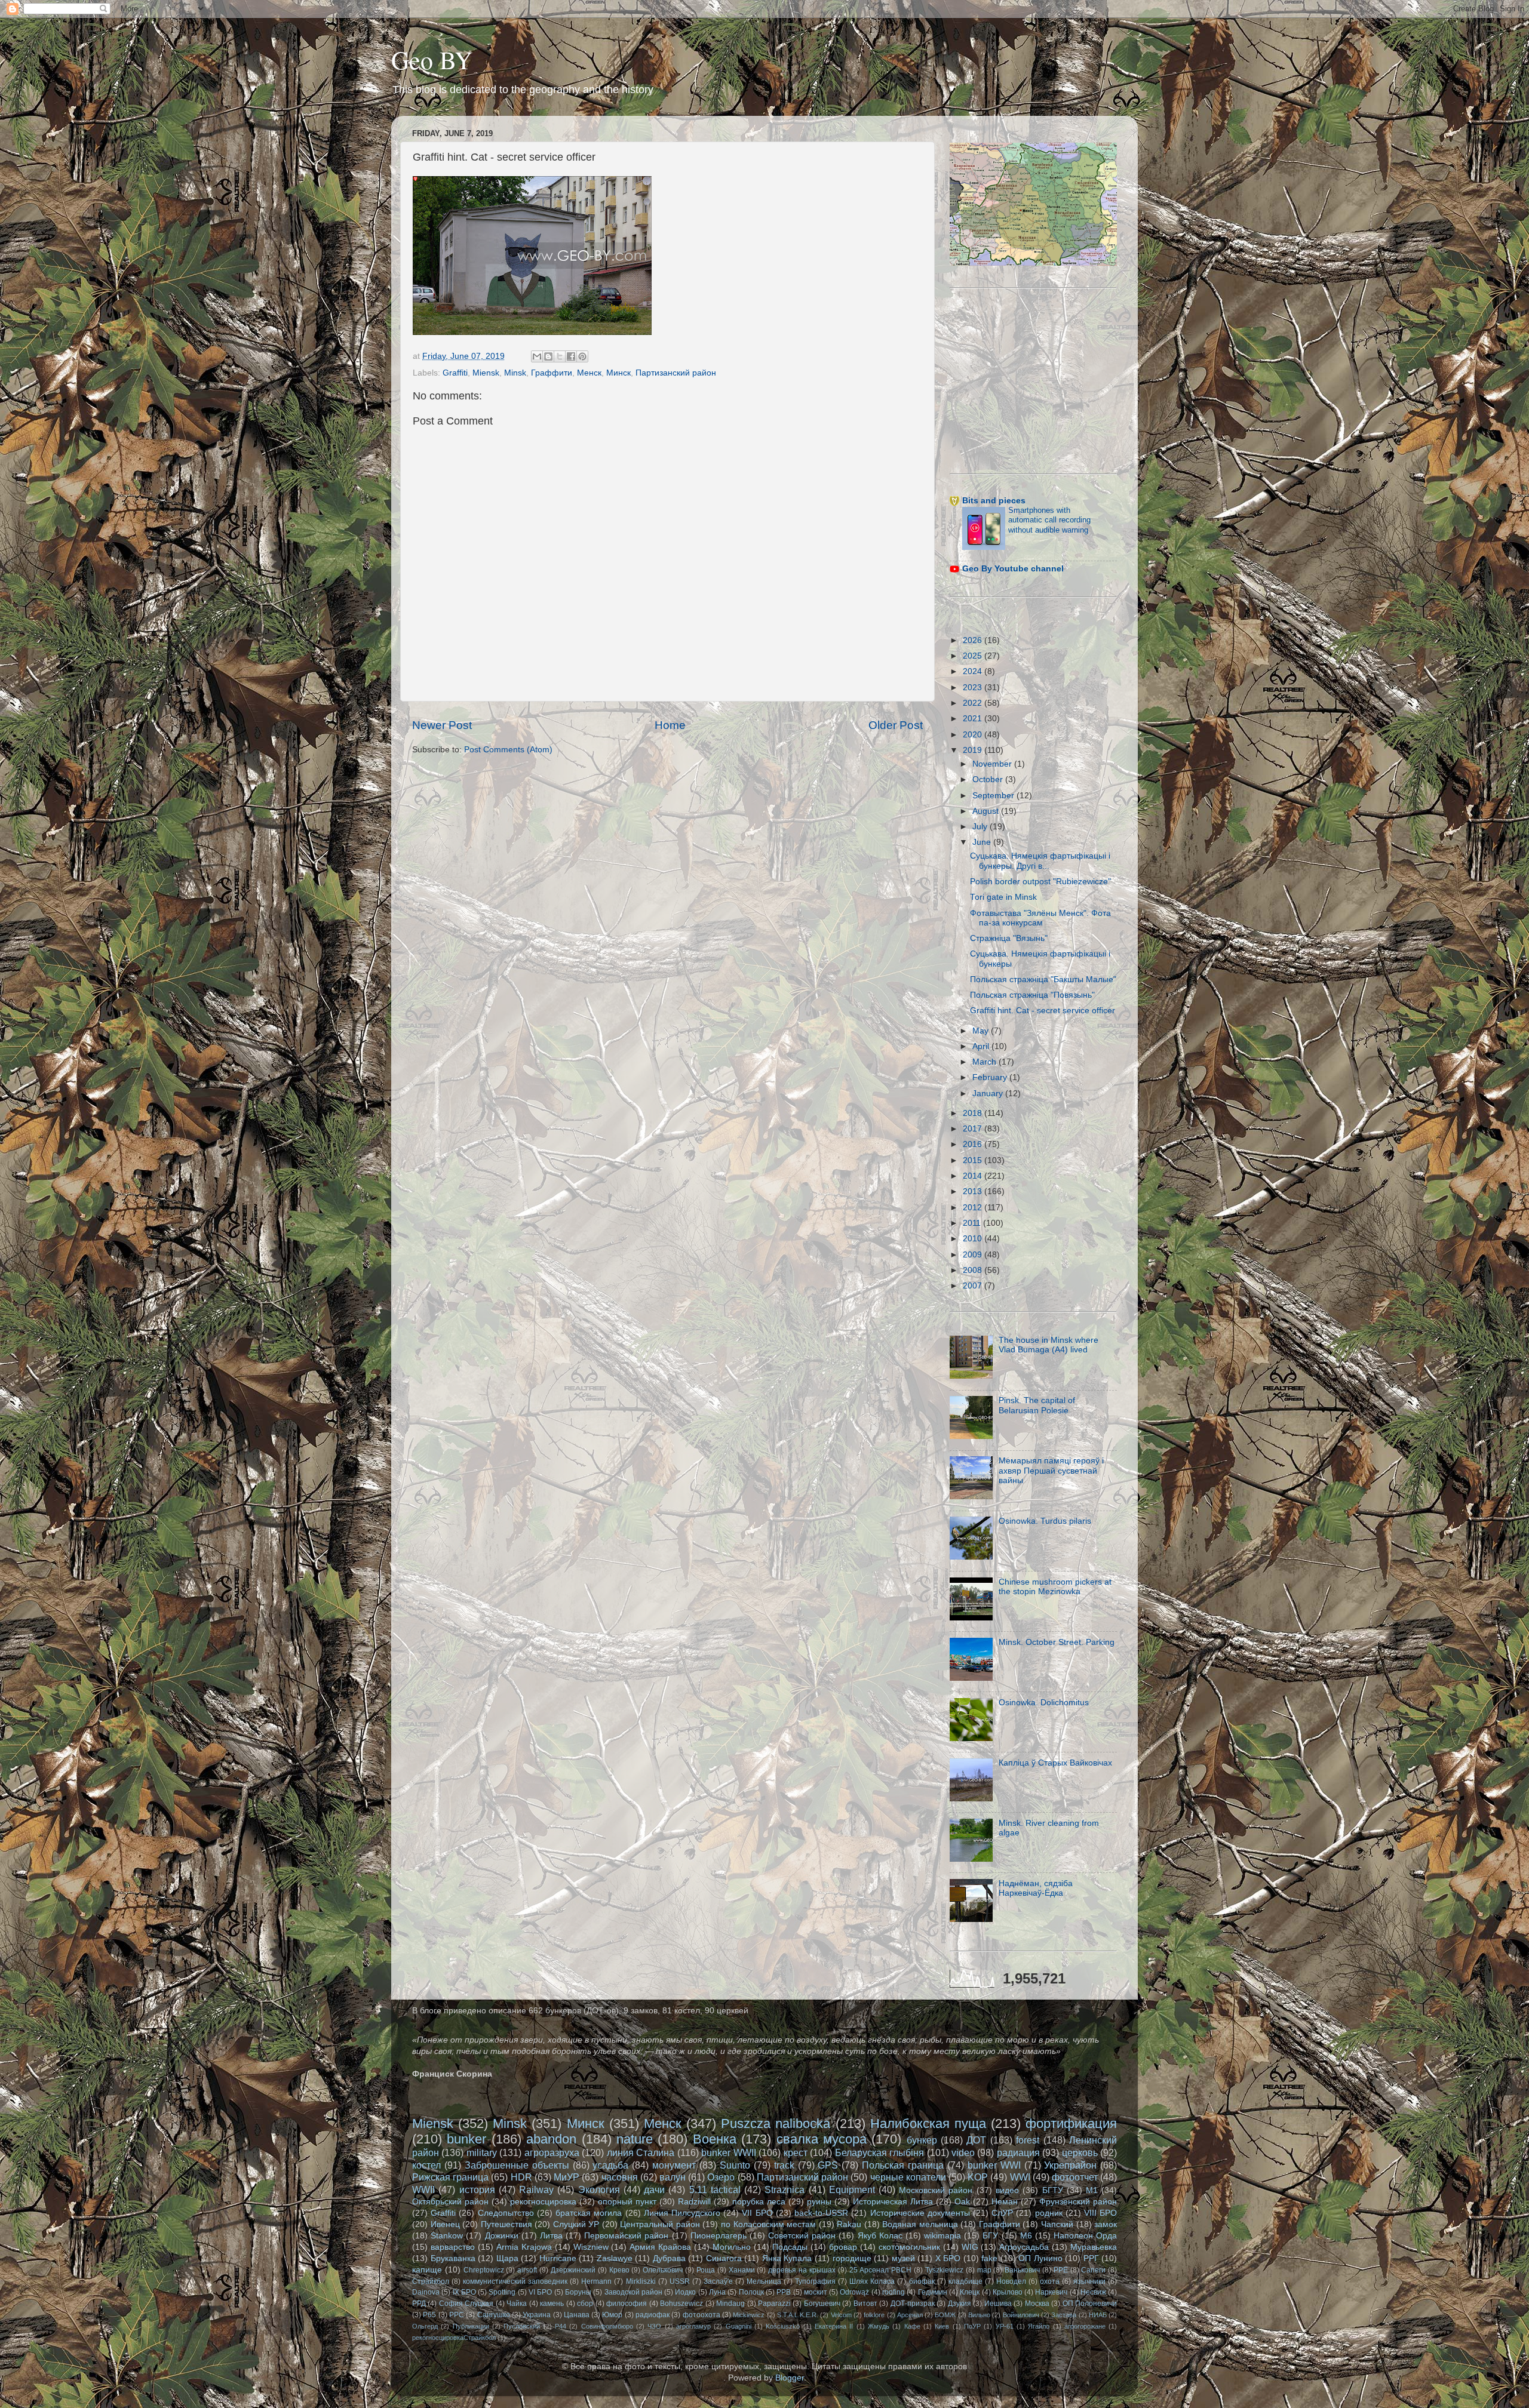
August (987, 811)
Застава (1064, 2315)
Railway (536, 2189)
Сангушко (494, 2315)
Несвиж (1093, 2292)
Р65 (429, 2315)
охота (1050, 2281)
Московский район (936, 2190)
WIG (970, 2247)
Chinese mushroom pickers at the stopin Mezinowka (1055, 1587)
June (983, 842)
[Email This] (537, 356)
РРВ (784, 2292)
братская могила (589, 2213)
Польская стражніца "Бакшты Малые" (1043, 980)
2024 (974, 671)
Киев (942, 2326)
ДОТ (976, 2140)
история (477, 2189)
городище (852, 2258)
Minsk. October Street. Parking (1057, 1642)
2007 (974, 1286)
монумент (674, 2165)
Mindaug (730, 2304)
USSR (680, 2281)
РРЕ (1061, 2270)
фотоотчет (1075, 2177)
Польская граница (903, 2165)
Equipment (852, 2189)
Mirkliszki (641, 2281)
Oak (962, 2202)
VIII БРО (1100, 2213)
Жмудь (879, 2326)
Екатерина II (834, 2326)
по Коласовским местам (768, 2224)
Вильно (979, 2315)
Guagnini (739, 2326)
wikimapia (942, 2236)
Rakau (849, 2224)
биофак (922, 2281)
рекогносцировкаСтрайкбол (454, 2338)
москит (816, 2292)
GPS (828, 2165)
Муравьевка (1094, 2247)
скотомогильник (909, 2247)
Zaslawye (615, 2258)
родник (1049, 2213)
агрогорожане (1085, 2326)
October (989, 779)
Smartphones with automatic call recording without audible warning (1049, 520)
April (982, 1046)
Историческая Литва (893, 2202)
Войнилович (1021, 2315)
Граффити (552, 373)
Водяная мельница (920, 2224)
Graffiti (455, 373)
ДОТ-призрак (913, 2304)
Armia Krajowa (524, 2247)
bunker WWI (994, 2165)
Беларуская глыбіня (879, 2152)
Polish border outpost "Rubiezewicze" (1040, 882)
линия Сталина (641, 2152)
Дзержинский (573, 2270)
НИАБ (1098, 2315)
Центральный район (660, 2224)
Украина (537, 2315)
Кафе (912, 2326)
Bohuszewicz (681, 2304)
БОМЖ (945, 2315)
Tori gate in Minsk (1003, 897)
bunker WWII (728, 2152)
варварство (453, 2247)
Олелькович (663, 2270)
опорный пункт (627, 2202)
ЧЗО (654, 2326)
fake (989, 2258)
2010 (974, 1239)
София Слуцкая (466, 2304)
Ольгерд (425, 2326)
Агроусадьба (1024, 2247)
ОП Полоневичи (1090, 2304)
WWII (423, 2189)
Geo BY (432, 60)
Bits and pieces (994, 501)
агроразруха (552, 2152)
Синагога (724, 2258)
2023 (974, 688)
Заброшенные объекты (517, 2165)
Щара (507, 2258)
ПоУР (972, 2326)
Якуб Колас (880, 2236)
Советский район (802, 2236)
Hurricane (558, 2258)
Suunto (735, 2165)
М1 (1092, 2190)
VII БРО (757, 2213)
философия (627, 2304)
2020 (974, 735)
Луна (717, 2292)
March (985, 1062)
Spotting (502, 2292)
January (989, 1094)
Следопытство (506, 2213)
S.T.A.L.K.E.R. (798, 2315)
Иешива (998, 2304)
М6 (1026, 2236)
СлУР (1002, 2213)
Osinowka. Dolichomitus (1044, 1703)
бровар (843, 2247)
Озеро (721, 2177)
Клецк (970, 2292)
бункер (922, 2140)
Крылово (1008, 2292)
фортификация (1071, 2123)
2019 (974, 750)
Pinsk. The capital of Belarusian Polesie (1037, 1405)
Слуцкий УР (576, 2224)
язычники (1089, 2281)
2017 (974, 1129)
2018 (974, 1113)
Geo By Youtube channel (1013, 569)
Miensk (486, 373)
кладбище (965, 2281)
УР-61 (1005, 2326)
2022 (974, 703)
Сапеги (1093, 2270)
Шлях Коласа (872, 2281)
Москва (1037, 2304)
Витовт (865, 2304)
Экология (599, 2189)
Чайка (517, 2304)
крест (796, 2152)
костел (426, 2165)
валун (673, 2177)
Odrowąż (854, 2292)
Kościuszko (783, 2326)
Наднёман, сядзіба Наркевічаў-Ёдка (1036, 1888)
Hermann (596, 2281)
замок (1106, 2224)
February (991, 1077)
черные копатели (908, 2177)
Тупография (815, 2281)
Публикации (471, 2326)
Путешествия (506, 2224)
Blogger (790, 2378)
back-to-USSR (821, 2213)
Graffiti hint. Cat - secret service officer (1043, 1011)
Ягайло (1039, 2326)
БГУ (990, 2236)
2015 (974, 1160)
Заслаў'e (718, 2281)
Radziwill (694, 2202)
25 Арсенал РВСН (881, 2270)
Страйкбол (431, 2281)
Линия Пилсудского (682, 2213)
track (784, 2165)
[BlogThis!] (548, 356)
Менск (589, 373)
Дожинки (502, 2236)
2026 (974, 640)
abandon (551, 2139)
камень (552, 2304)
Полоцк (751, 2292)
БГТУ (1053, 2190)
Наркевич (1051, 2292)
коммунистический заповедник (515, 2281)
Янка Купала (787, 2258)
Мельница (764, 2281)
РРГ (1091, 2258)
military (482, 2152)
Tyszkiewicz (944, 2270)
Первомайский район (626, 2236)
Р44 (561, 2326)
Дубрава (669, 2258)
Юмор (612, 2315)
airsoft (527, 2270)
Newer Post (442, 725)
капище (427, 2270)
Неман (1005, 2202)
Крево (619, 2270)
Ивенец (445, 2224)
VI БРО (540, 2292)
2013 (974, 1191)
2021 (974, 719)
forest (1028, 2140)
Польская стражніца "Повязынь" (1032, 995)
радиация (1018, 2152)
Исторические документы (920, 2213)
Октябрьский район (450, 2202)
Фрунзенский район (1078, 2202)
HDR (521, 2177)
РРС (457, 2315)
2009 (974, 1255)
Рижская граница (450, 2177)
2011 (973, 1223)
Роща (706, 2270)
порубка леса (759, 2202)
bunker (466, 2139)
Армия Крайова (660, 2247)
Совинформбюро (607, 2326)
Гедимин (933, 2292)
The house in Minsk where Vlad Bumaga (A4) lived (1048, 1345)
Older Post (896, 725)
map (984, 2270)
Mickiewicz (749, 2315)
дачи (654, 2189)
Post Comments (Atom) (508, 750)
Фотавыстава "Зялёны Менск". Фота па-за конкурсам (1040, 918)
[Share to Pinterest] (582, 356)
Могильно (732, 2247)
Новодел (1011, 2281)
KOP (978, 2177)
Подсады (790, 2247)
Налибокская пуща (928, 2123)
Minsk (515, 373)
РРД (419, 2304)
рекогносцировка (543, 2202)
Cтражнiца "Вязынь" (1009, 938)
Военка (715, 2139)
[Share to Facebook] (571, 356)
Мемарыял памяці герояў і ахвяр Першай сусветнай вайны (1051, 1470)
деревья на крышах (802, 2270)
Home (670, 725)
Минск (618, 373)
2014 (974, 1176)
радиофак (653, 2315)
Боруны (578, 2292)
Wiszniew (591, 2247)
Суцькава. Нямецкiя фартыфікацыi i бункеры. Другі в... (1040, 861)
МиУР (567, 2177)
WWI (1020, 2177)
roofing (894, 2292)
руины (819, 2202)
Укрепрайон (1070, 2165)
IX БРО (464, 2292)
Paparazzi (774, 2304)
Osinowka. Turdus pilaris (1045, 1521)
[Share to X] (560, 356)
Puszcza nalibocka (776, 2123)
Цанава (577, 2315)
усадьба (610, 2165)
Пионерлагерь (719, 2236)
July (981, 827)
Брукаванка (453, 2258)
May (982, 1031)
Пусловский (522, 2326)
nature (635, 2139)
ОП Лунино (1040, 2258)
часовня (620, 2177)
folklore (874, 2315)
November (993, 764)
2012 (974, 1208)
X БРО (948, 2258)
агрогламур (693, 2326)
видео (1007, 2190)
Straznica (785, 2189)
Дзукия (960, 2304)
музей (903, 2258)
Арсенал (910, 2315)
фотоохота (701, 2315)
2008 (974, 1270)
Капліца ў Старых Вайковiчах (1055, 1763)
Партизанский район (676, 373)
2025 (974, 656)
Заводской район (633, 2292)
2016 (974, 1144)
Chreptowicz (484, 2270)
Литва (551, 2236)
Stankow (447, 2236)
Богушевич (822, 2304)
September (994, 796)
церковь (1080, 2152)
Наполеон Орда (1085, 2236)
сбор (585, 2304)
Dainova (426, 2292)
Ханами (742, 2270)
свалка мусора (822, 2139)
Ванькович (1022, 2270)
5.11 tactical (715, 2189)
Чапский (1057, 2224)
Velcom (841, 2315)
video (963, 2152)
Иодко (685, 2292)
